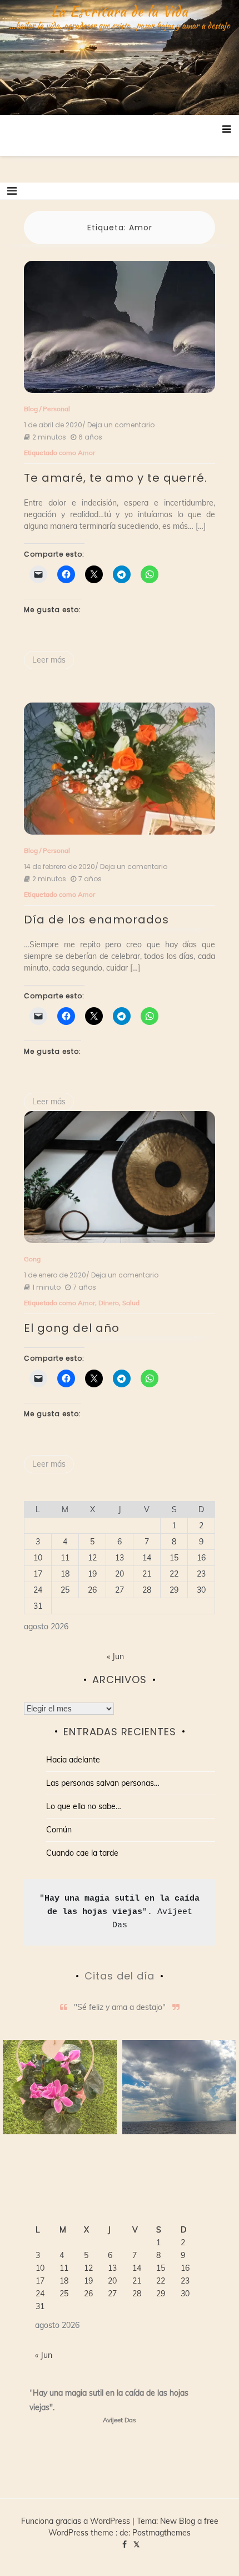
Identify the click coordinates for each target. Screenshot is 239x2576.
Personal (56, 409)
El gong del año (72, 1328)
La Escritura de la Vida (120, 11)
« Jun (115, 1656)
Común (59, 1830)
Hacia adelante (73, 1760)
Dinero (109, 1303)
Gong (32, 1259)
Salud (131, 1303)
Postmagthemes (161, 2533)
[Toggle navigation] (12, 191)
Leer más (49, 660)
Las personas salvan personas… (103, 1783)
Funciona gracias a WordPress (77, 2521)
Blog (31, 409)
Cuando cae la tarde (82, 1853)
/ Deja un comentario (118, 425)
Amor (86, 453)
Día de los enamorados (96, 920)
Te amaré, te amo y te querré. (116, 478)
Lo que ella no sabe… (84, 1806)
